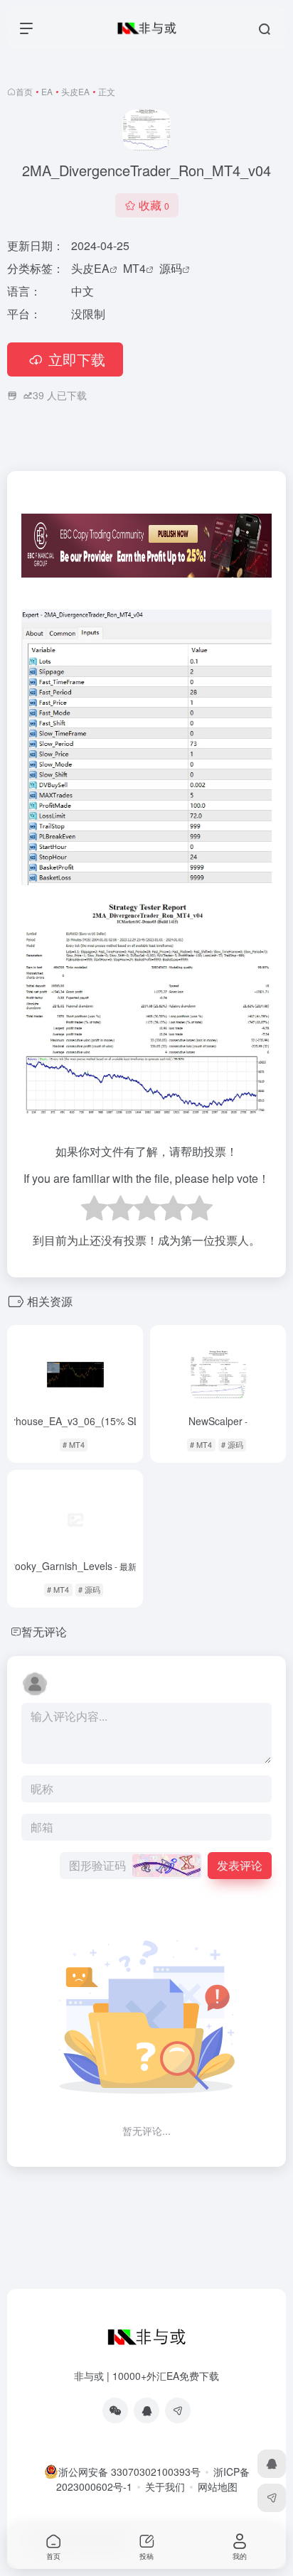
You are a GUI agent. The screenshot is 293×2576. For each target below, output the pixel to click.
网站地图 (218, 2486)
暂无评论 (44, 1631)
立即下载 (77, 359)
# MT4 (74, 1444)
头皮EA (75, 91)
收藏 (154, 205)
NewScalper (218, 1421)
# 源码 (232, 1444)
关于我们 (165, 2486)
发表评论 (240, 1865)
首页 (24, 91)
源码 (171, 268)
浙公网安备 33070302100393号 (129, 2472)
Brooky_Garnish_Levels (75, 1566)
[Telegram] (178, 2410)
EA (47, 91)
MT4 (134, 268)
